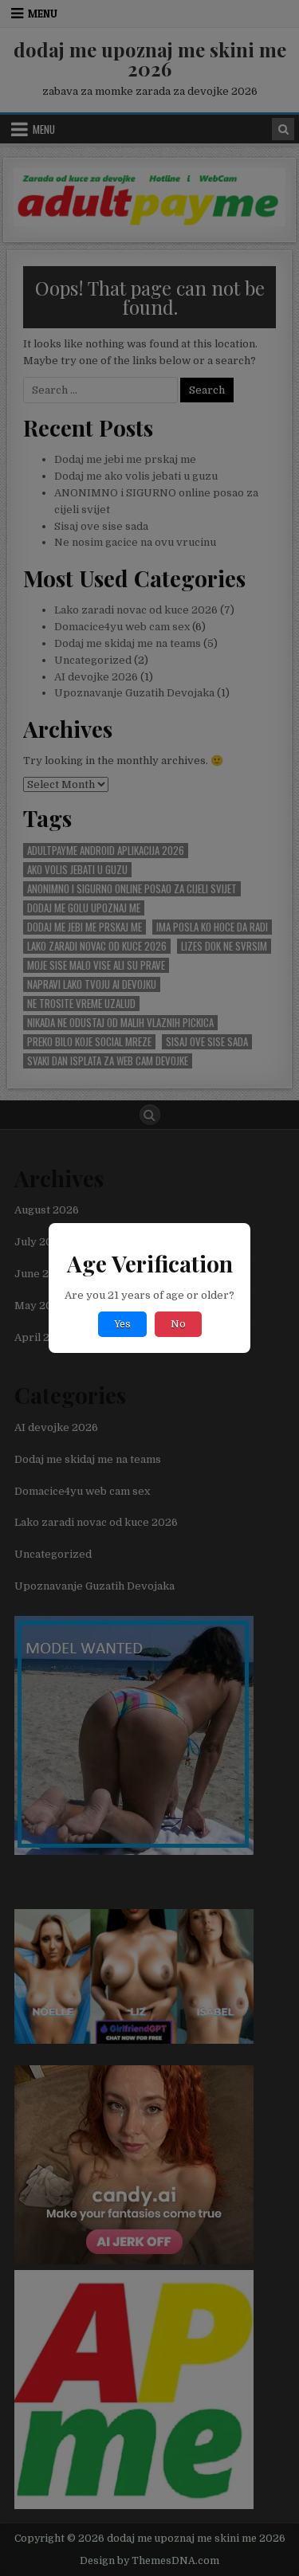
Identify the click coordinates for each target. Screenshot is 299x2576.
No (178, 1324)
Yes (122, 1324)
